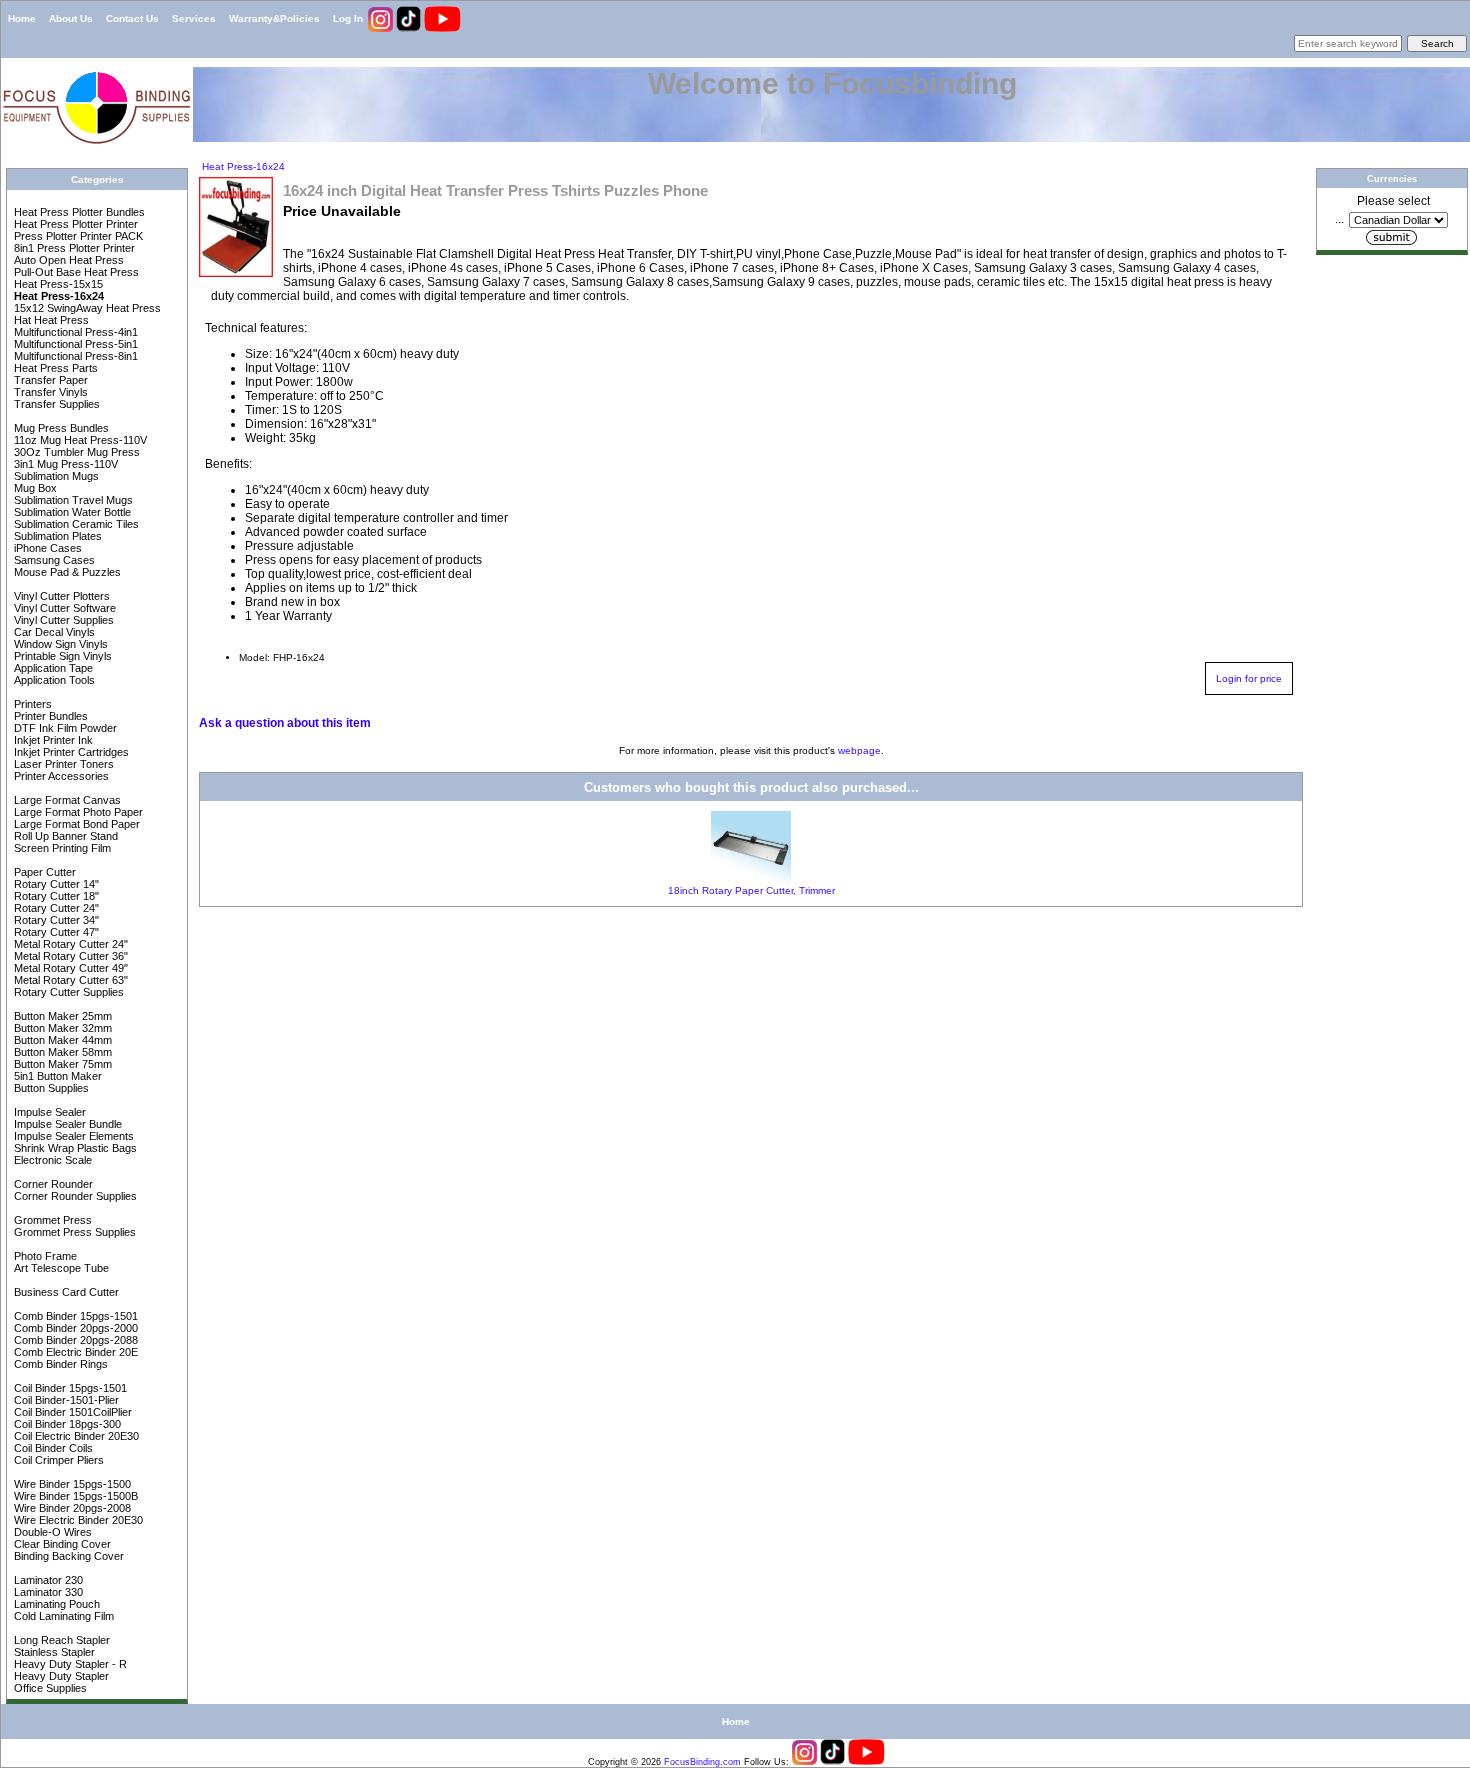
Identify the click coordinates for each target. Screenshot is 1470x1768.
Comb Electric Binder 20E (74, 1352)
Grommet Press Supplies (73, 1232)
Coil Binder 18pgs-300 (66, 1424)
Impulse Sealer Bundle (66, 1124)
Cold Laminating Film (62, 1616)
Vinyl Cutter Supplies (62, 620)
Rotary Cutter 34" (55, 920)
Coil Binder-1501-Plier (65, 1400)
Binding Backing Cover (67, 1556)
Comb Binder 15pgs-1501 (74, 1316)
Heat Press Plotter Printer (74, 224)
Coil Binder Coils (52, 1448)
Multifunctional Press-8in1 (74, 356)
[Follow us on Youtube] (442, 28)
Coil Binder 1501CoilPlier (71, 1412)
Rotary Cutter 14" (55, 884)
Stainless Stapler (53, 1652)
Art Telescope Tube (60, 1268)
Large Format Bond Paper (75, 824)
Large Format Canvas (66, 800)
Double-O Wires (51, 1532)
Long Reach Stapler (60, 1640)
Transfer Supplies (55, 404)
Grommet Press (51, 1220)
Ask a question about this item (285, 723)
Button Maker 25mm (61, 1016)
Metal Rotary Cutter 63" (69, 980)
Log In (348, 18)
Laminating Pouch (55, 1604)
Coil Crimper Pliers (57, 1460)
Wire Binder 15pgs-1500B (74, 1496)
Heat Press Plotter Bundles (78, 212)
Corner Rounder (52, 1184)
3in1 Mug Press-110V (64, 464)
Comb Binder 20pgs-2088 (74, 1340)
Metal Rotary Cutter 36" (69, 956)
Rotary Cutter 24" (55, 908)
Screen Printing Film (61, 848)
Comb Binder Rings (59, 1364)
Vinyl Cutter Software (63, 608)
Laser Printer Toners (62, 764)
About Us (71, 18)
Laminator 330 (47, 1592)
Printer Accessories (60, 776)
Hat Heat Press (50, 320)
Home (22, 18)
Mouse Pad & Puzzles (66, 572)
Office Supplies (49, 1688)
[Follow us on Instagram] (382, 28)
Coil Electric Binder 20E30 (75, 1436)
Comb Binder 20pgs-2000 (74, 1328)
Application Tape (52, 668)
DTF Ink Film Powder (64, 728)
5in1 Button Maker (56, 1076)
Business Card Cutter (65, 1292)
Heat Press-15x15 (57, 284)
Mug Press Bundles (60, 428)
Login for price (1249, 678)
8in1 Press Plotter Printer (73, 248)
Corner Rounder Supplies (74, 1196)
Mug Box (34, 488)
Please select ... (1382, 210)
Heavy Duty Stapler (60, 1676)
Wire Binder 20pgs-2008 (71, 1508)
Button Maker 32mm (61, 1028)
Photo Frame (44, 1256)
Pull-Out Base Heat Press (75, 272)
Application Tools (53, 680)
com (732, 1762)
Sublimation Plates (56, 536)
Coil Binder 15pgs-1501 (69, 1388)
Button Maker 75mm (61, 1064)
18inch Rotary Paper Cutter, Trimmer (751, 890)
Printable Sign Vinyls (61, 656)
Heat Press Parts (54, 368)
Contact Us (132, 18)
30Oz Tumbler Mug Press (75, 452)
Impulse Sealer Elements (72, 1136)
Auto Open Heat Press (67, 260)
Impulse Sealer (48, 1112)
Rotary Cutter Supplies (67, 992)
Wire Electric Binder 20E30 (77, 1520)
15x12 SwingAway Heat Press (86, 308)
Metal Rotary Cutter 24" (69, 944)
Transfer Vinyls (49, 392)
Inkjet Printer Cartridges (70, 752)
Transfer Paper (49, 380)
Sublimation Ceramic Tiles (75, 524)
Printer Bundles (49, 716)
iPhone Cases (46, 548)
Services (194, 18)
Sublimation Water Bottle (71, 512)
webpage (859, 750)
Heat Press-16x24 (242, 166)
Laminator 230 (47, 1580)
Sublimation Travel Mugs (72, 500)
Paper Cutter (43, 872)
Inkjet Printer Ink (52, 740)
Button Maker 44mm (61, 1040)
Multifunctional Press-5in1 (74, 344)
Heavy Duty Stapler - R (69, 1664)
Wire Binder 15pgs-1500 (71, 1484)
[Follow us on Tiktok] (410, 28)
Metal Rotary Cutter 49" (69, 968)
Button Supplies (50, 1088)
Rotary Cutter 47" (55, 932)
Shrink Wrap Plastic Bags (74, 1148)
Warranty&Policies (274, 18)
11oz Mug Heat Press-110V (79, 440)
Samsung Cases (53, 560)
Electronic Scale (51, 1160)
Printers (31, 704)
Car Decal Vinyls (53, 632)
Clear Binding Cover (61, 1544)
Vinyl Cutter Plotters (60, 596)
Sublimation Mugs (55, 476)
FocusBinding (692, 1762)
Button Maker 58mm (61, 1052)
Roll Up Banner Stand (64, 836)
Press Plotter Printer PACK (77, 236)
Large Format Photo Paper (77, 812)
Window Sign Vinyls (59, 644)
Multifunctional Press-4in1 (74, 332)
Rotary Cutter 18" (55, 896)
